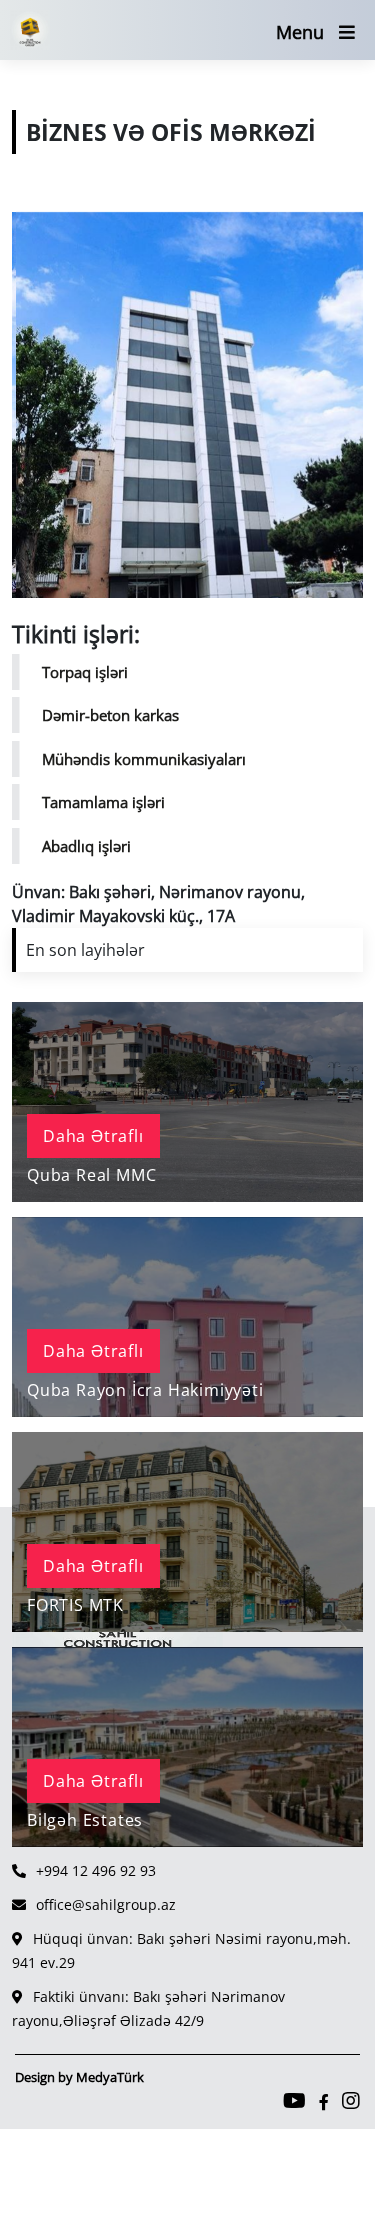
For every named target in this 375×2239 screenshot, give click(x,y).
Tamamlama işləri (103, 802)
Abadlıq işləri (86, 846)
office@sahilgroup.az (106, 1904)
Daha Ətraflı (93, 1136)
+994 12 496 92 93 (96, 1870)
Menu (300, 32)
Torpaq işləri (85, 672)
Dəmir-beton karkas (110, 715)
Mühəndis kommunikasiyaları (144, 759)
